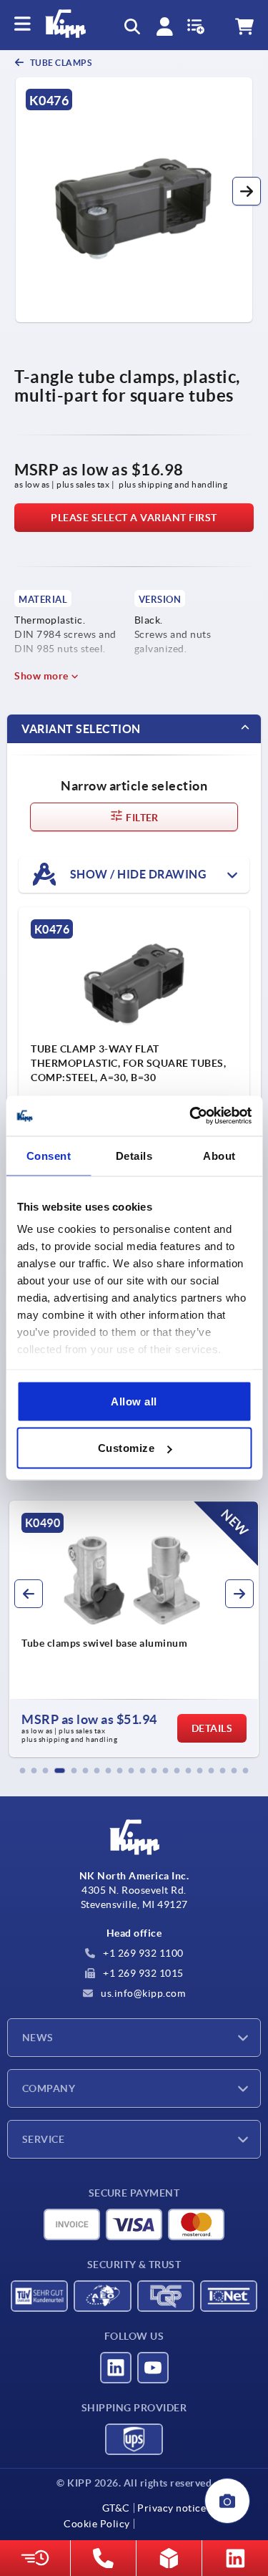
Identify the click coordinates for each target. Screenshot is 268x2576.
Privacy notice (172, 2508)
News (38, 2038)
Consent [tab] (49, 1155)
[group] (134, 1629)
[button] (247, 191)
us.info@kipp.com (142, 1993)
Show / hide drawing (137, 873)
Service (43, 2139)
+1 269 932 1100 (142, 1953)
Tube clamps (60, 63)
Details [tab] (134, 1155)
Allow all (134, 1401)
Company (49, 2088)
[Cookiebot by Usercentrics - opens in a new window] (191, 1116)
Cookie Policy (97, 2524)
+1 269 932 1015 (142, 1973)
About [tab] (219, 1155)
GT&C (116, 2508)
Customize (126, 1448)
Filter (141, 818)
